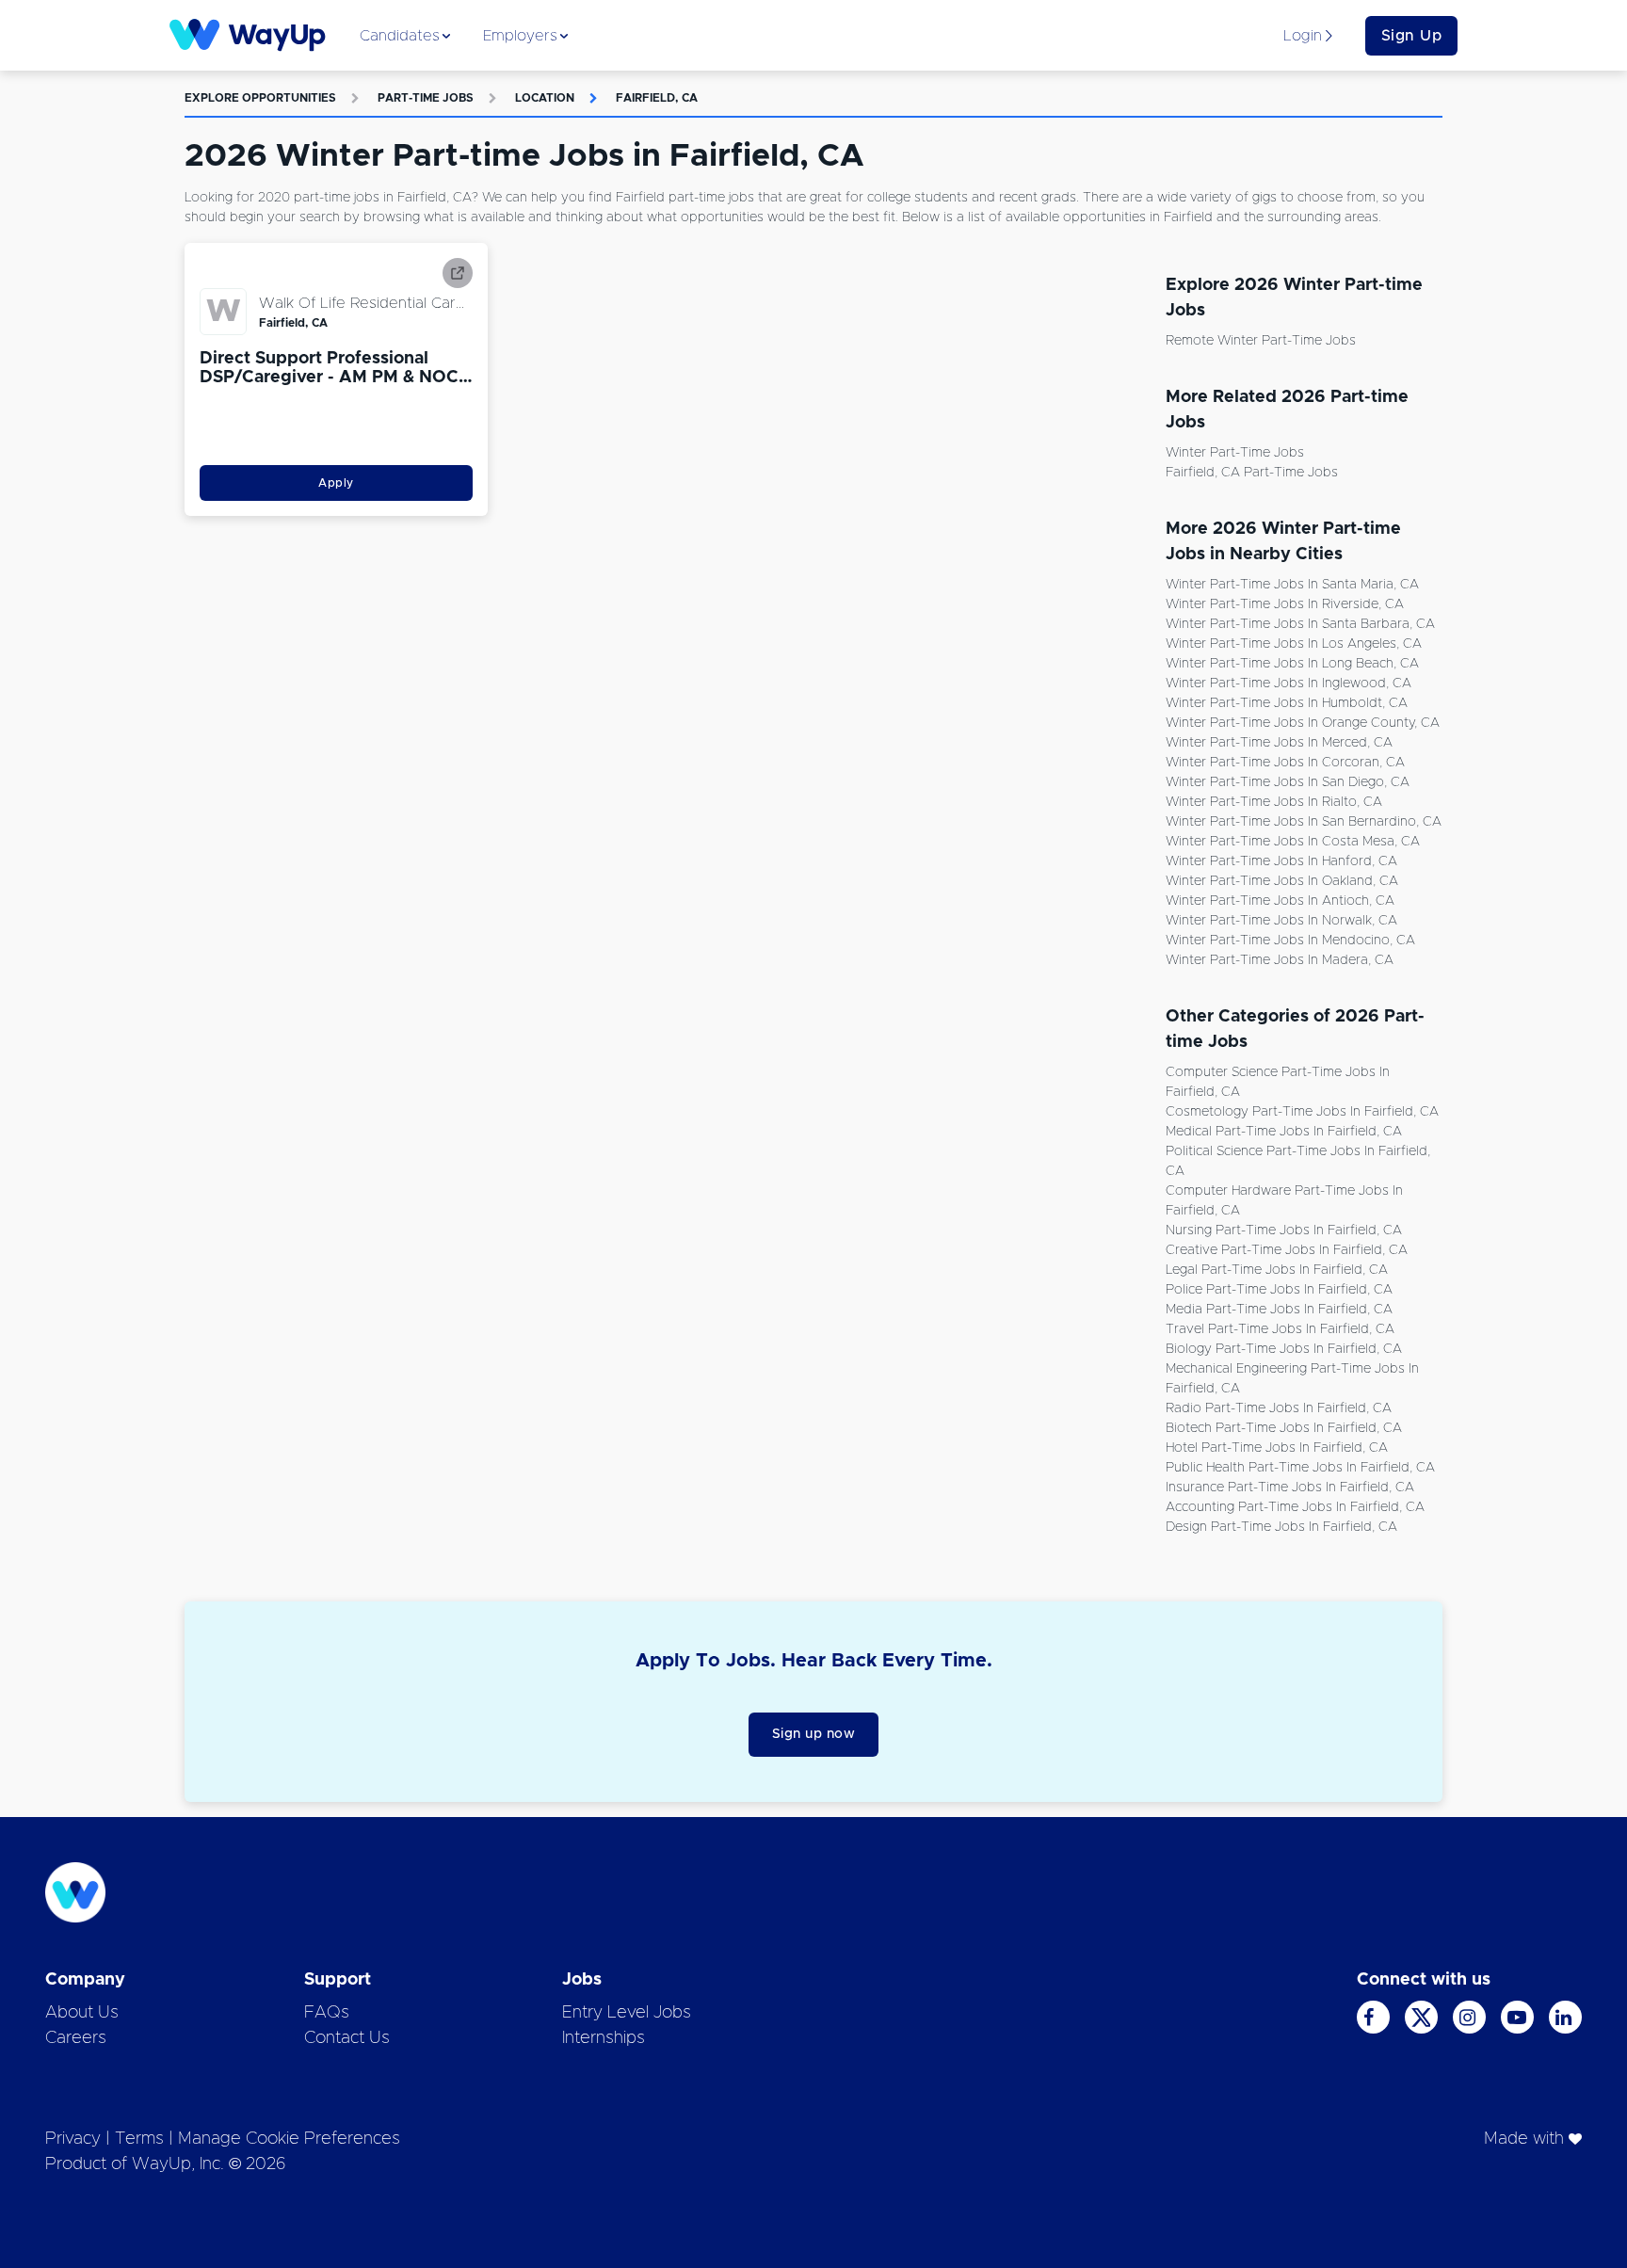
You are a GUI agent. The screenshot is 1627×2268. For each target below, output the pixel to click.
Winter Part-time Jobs (1235, 453)
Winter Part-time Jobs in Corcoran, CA (1285, 763)
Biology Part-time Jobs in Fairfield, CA (1284, 1349)
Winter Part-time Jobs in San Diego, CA (1288, 782)
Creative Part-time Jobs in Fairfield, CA (1287, 1250)
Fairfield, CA (657, 98)
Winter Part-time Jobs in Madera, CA (1280, 960)
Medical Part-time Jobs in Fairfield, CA (1284, 1132)
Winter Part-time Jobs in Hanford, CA (1281, 861)
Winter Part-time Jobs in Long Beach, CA (1292, 664)
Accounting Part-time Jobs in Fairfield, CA (1295, 1507)
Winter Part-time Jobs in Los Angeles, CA (1294, 644)
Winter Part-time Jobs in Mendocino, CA (1290, 941)
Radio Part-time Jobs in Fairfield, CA (1279, 1408)
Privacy (73, 2139)
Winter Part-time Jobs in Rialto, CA (1274, 802)
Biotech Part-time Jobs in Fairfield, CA (1284, 1428)
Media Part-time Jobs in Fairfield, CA (1279, 1310)
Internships (604, 2038)
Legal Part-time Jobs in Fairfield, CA (1277, 1270)
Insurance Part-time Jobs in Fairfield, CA (1290, 1488)
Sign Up (1412, 36)
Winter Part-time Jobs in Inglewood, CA (1289, 684)
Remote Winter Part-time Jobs (1261, 341)
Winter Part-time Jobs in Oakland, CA (1282, 881)
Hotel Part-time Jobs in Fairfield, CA (1277, 1448)
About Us (82, 2013)
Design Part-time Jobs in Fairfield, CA (1281, 1527)
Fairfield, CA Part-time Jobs (1252, 473)
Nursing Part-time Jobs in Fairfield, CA (1284, 1231)
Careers (76, 2038)
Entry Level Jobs (627, 2013)
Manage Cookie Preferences (289, 2139)
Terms (139, 2139)
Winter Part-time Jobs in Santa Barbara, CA (1300, 624)
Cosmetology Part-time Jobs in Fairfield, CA (1302, 1112)
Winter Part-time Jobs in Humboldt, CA (1287, 703)
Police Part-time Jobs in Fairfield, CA (1279, 1290)
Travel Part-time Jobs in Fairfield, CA (1280, 1329)
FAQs (327, 2013)
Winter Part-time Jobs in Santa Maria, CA (1292, 585)
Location (545, 98)
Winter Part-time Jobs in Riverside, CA (1285, 604)
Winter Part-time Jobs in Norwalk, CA (1281, 921)
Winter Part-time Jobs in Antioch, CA (1280, 901)
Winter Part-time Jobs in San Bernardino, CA (1304, 822)
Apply (336, 483)
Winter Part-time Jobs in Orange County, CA (1303, 723)
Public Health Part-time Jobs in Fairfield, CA (1300, 1468)
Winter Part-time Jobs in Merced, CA (1279, 743)
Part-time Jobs (426, 98)
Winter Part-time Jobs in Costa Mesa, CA (1293, 842)
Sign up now (814, 1734)
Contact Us (347, 2038)
